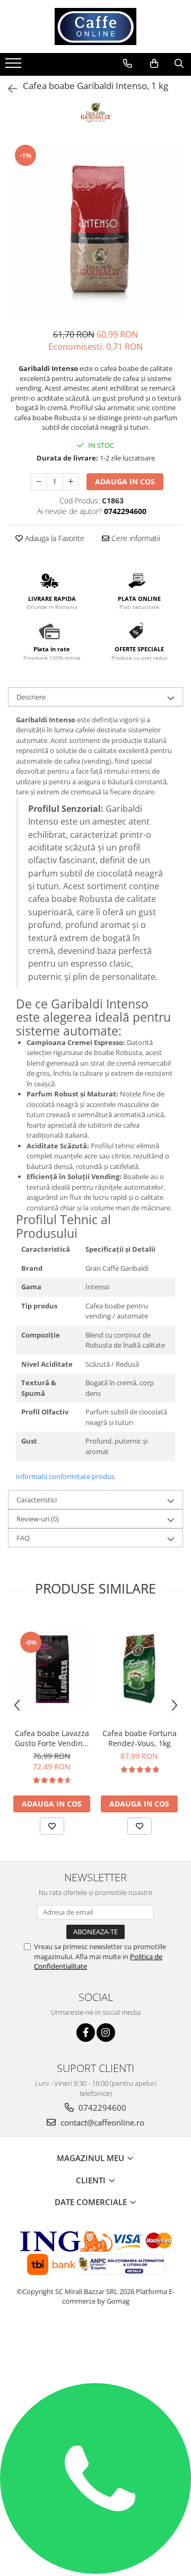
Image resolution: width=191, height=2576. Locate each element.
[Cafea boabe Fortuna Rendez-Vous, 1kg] (139, 1668)
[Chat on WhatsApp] (95, 2571)
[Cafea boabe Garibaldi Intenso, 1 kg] (95, 231)
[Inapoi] (8, 89)
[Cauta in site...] (179, 64)
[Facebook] (86, 2033)
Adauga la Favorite (54, 538)
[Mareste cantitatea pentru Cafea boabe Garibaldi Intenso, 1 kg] (71, 482)
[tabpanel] (95, 231)
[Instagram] (106, 2033)
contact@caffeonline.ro (101, 2122)
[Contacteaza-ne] (128, 64)
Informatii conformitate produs (65, 1476)
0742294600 (101, 2108)
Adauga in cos (125, 481)
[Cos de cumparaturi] (154, 64)
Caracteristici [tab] (37, 1500)
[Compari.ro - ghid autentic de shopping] (96, 2342)
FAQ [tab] (23, 1538)
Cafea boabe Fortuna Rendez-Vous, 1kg (140, 1738)
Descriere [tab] (31, 697)
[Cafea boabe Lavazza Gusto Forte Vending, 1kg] (52, 1668)
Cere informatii (135, 538)
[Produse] (15, 66)
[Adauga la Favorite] (52, 1826)
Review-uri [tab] (38, 1519)
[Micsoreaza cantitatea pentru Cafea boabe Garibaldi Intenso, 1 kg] (39, 482)
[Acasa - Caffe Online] (95, 26)
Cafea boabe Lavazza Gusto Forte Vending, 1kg (52, 1738)
